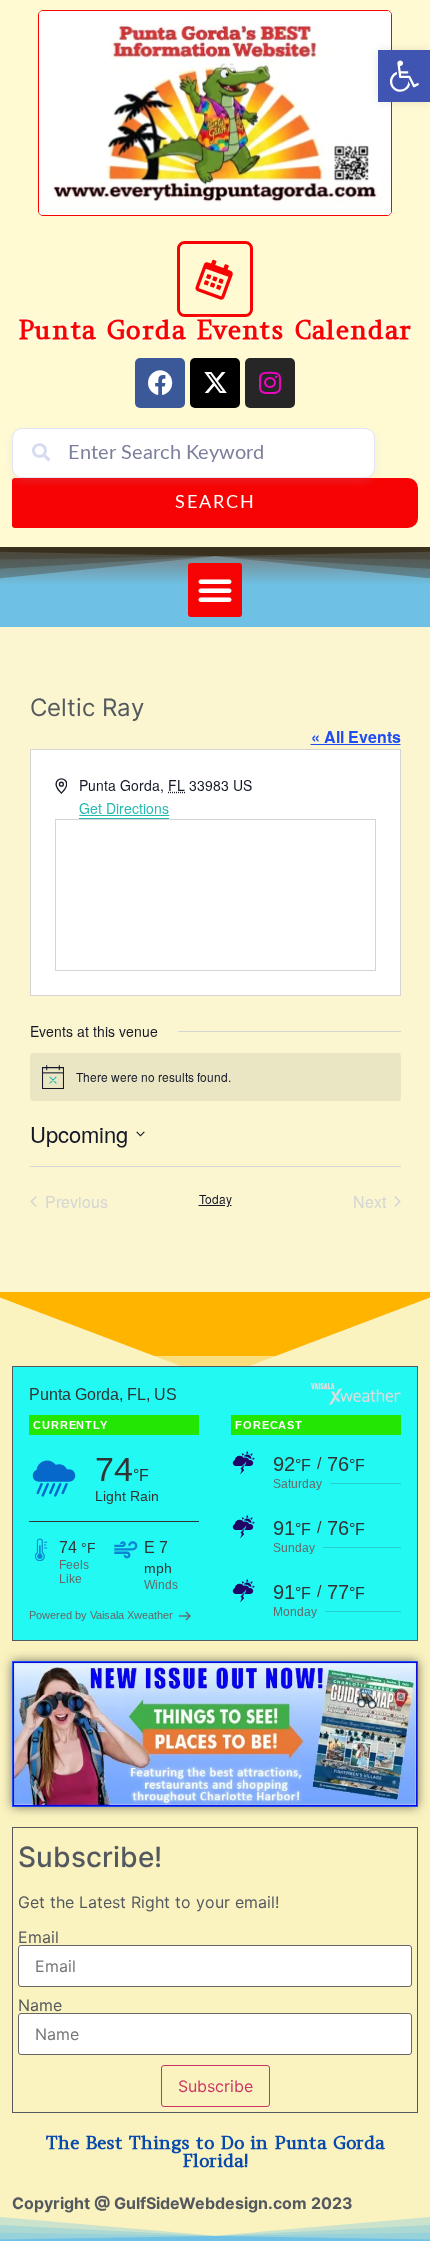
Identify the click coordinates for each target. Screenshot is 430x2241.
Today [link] (215, 1199)
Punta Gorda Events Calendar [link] (215, 329)
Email (38, 1937)
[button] (215, 590)
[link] (404, 76)
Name (40, 2005)
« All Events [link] (356, 736)
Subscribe (215, 2086)
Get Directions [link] (124, 808)
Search (215, 503)
